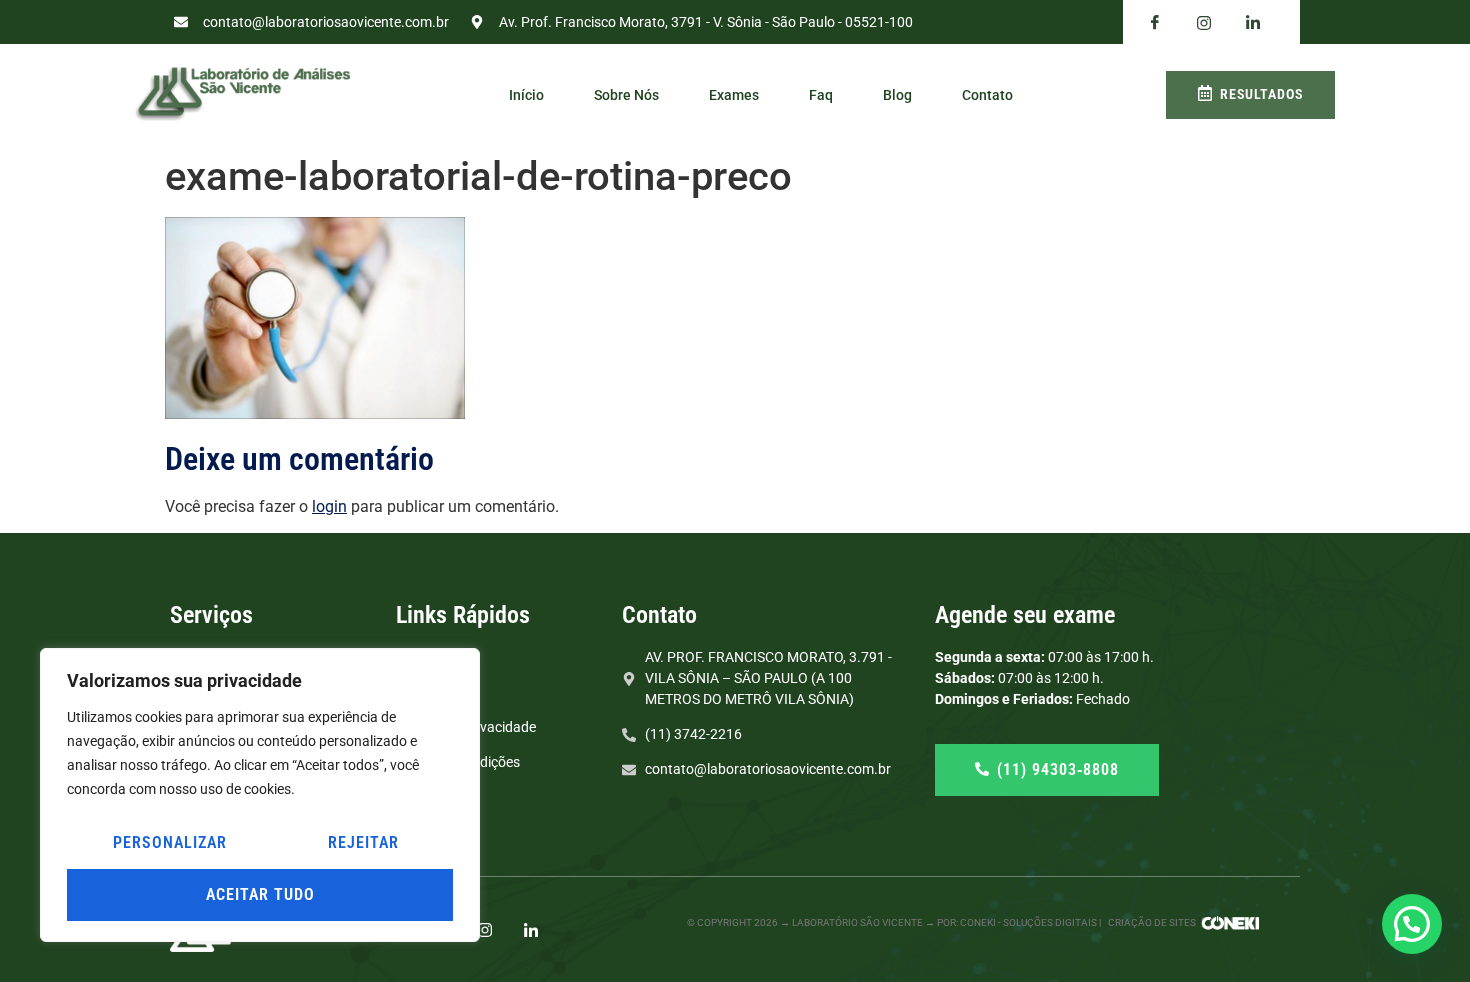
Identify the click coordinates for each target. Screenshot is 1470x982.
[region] (260, 795)
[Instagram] (485, 929)
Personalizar (170, 842)
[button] (1412, 924)
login (329, 506)
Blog (897, 95)
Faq (821, 95)
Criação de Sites (1152, 922)
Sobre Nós (626, 95)
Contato (987, 95)
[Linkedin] (1253, 23)
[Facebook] (1155, 23)
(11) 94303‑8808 (1058, 769)
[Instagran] (1204, 22)
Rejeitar (363, 842)
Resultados (1261, 94)
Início (526, 95)
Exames (734, 95)
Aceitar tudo (260, 894)
